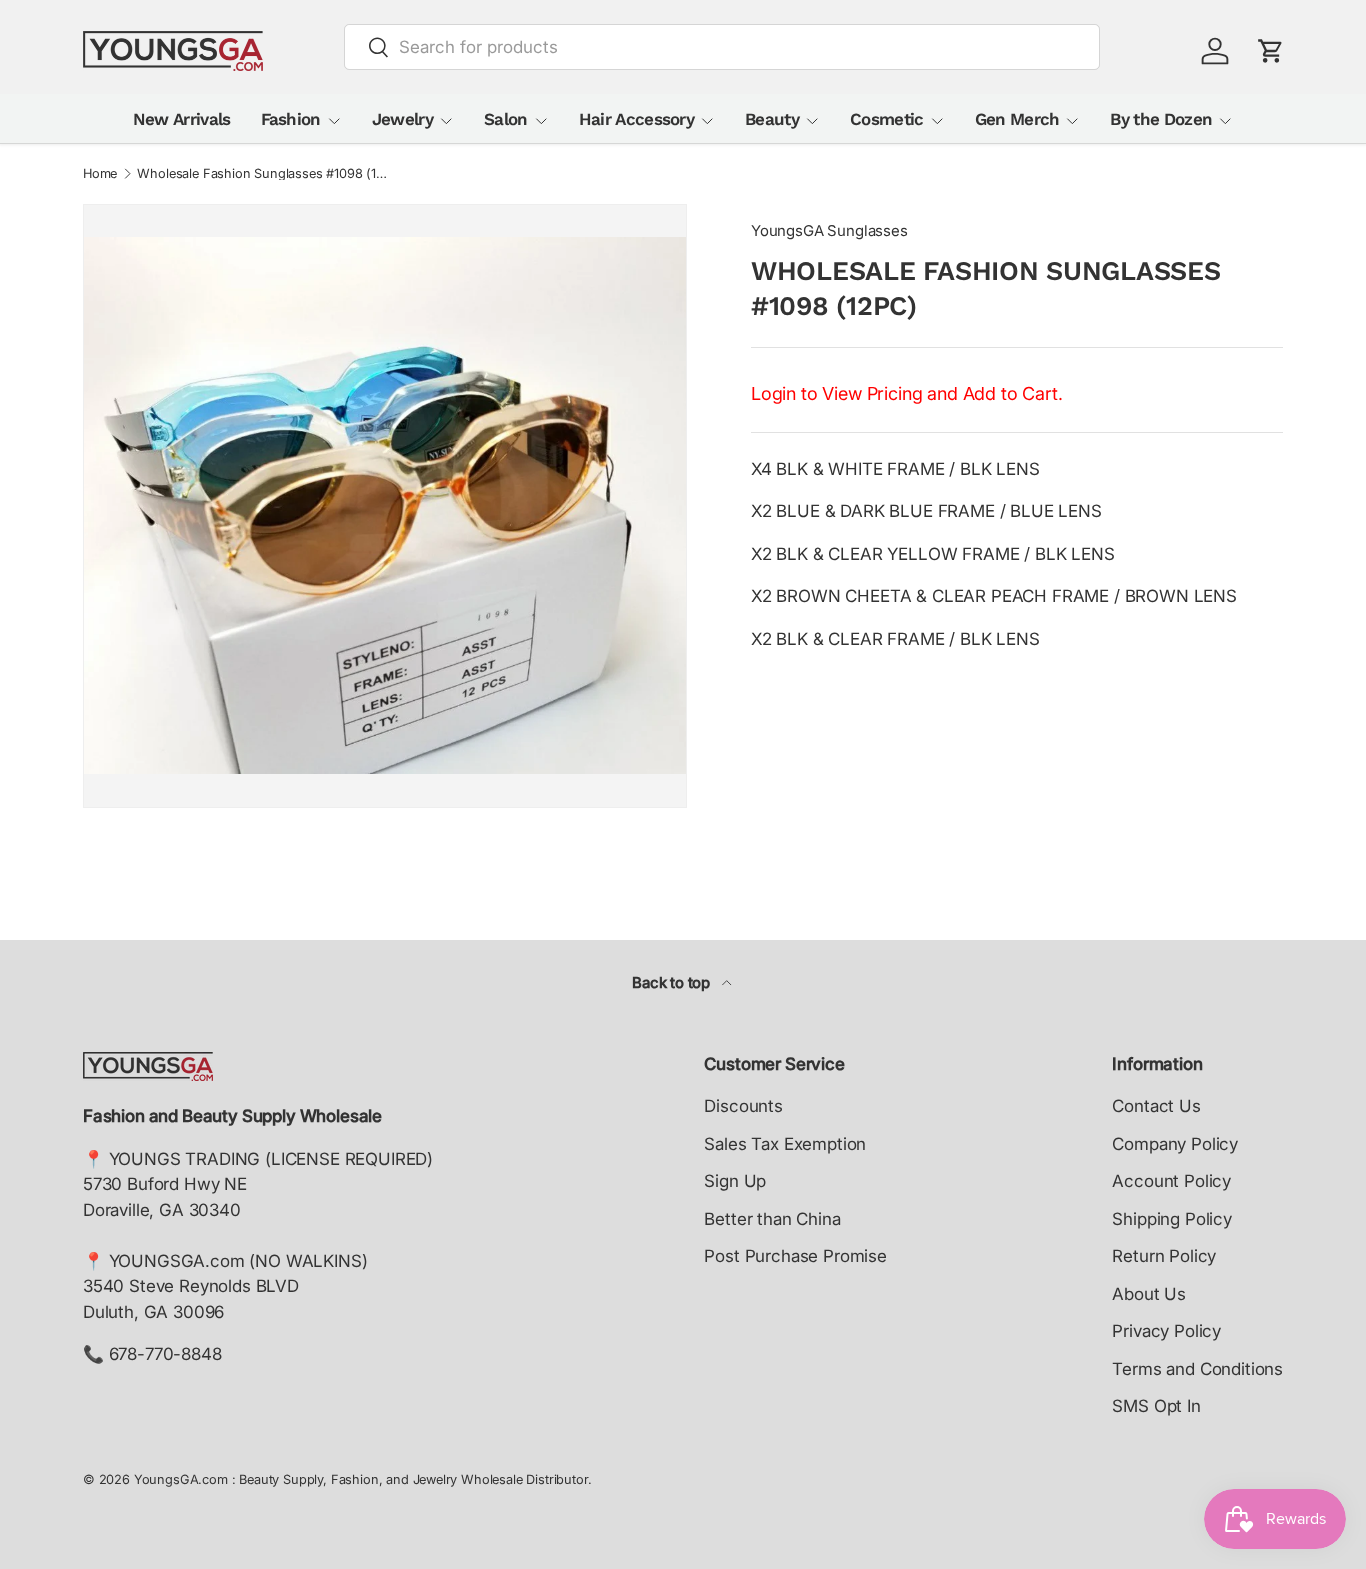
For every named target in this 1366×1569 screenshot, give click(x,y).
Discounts (743, 1106)
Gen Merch (1017, 119)
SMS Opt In (1156, 1406)
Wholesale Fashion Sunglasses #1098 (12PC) (264, 174)
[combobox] (722, 47)
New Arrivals (182, 119)
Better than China (772, 1219)
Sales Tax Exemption (785, 1144)
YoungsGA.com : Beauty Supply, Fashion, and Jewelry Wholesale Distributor (361, 1479)
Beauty (772, 119)
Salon (506, 119)
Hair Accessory (636, 119)
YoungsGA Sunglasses (829, 231)
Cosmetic (887, 119)
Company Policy (1175, 1144)
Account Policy (1171, 1181)
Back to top (673, 983)
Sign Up (735, 1181)
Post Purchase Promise (795, 1256)
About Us (1149, 1294)
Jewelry (402, 119)
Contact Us (1156, 1106)
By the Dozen (1161, 119)
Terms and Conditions (1197, 1369)
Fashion (291, 119)
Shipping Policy (1171, 1219)
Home (100, 174)
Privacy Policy (1166, 1331)
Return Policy (1164, 1256)
